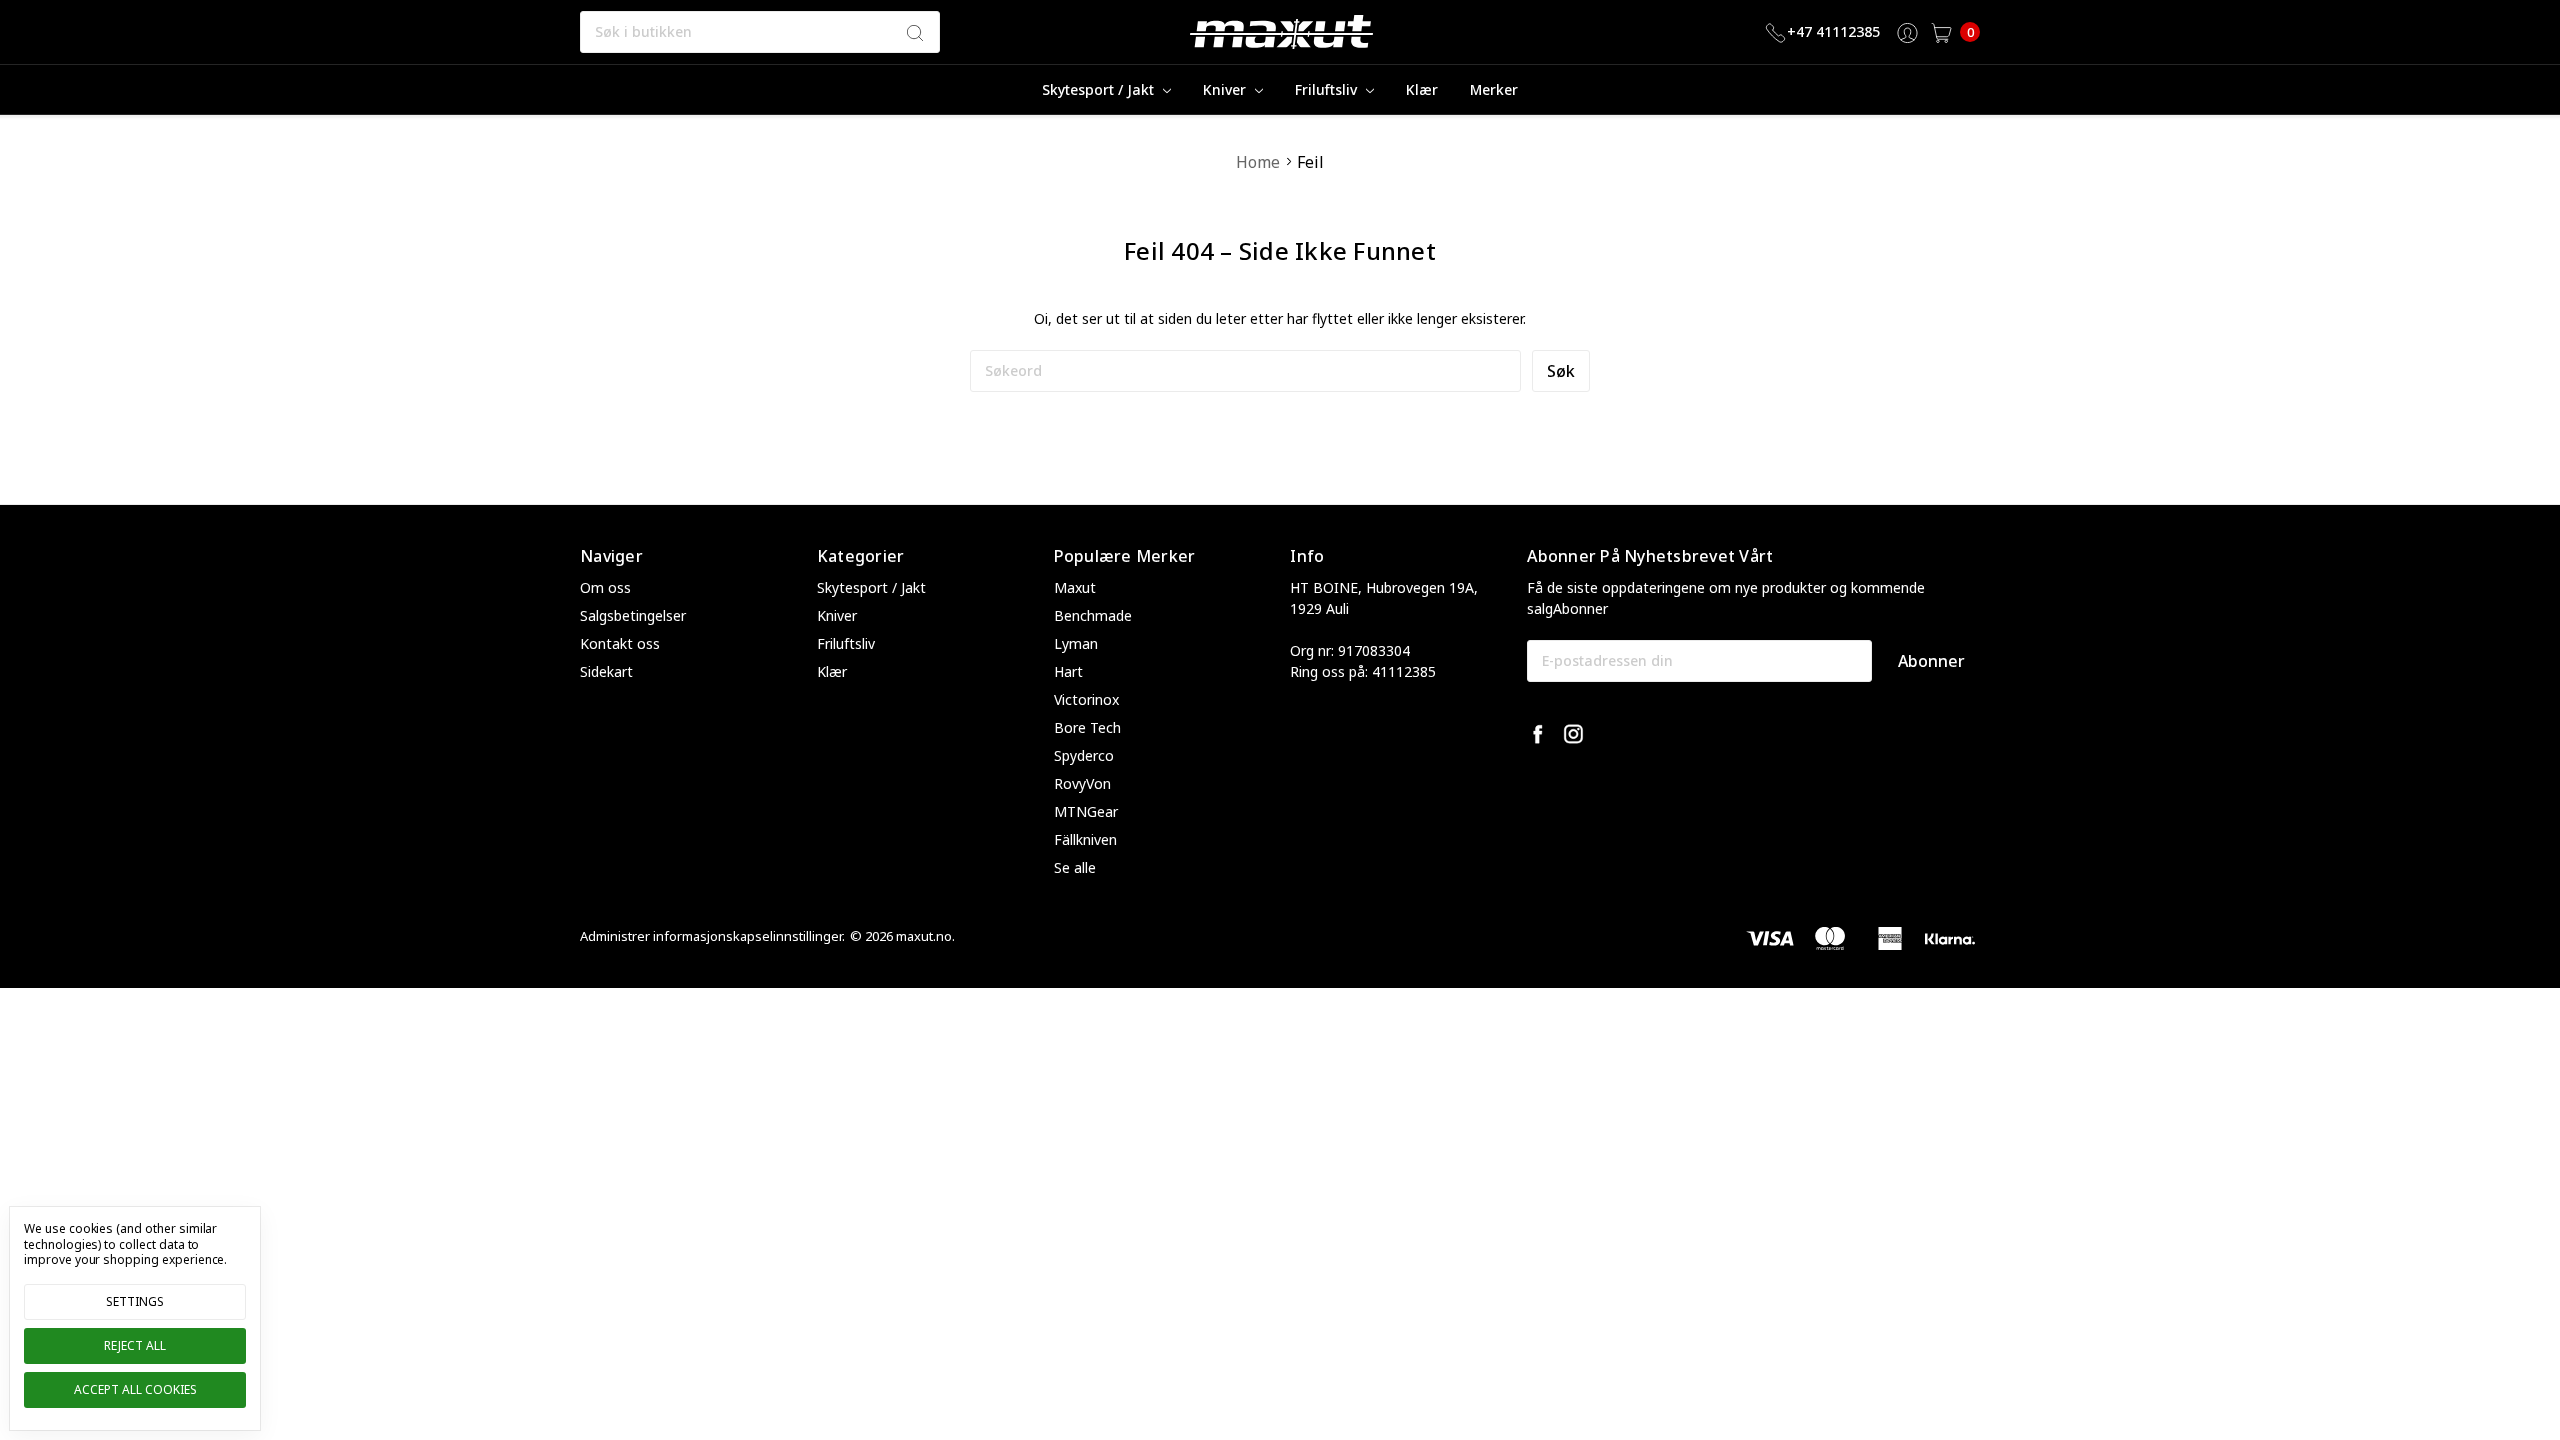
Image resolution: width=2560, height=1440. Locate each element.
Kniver (1226, 89)
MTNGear (1086, 811)
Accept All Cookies (135, 1389)
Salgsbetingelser (633, 615)
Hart (1068, 671)
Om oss (605, 587)
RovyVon (1082, 783)
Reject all (135, 1345)
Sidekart (606, 671)
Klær (1422, 89)
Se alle (1075, 867)
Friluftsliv (1328, 89)
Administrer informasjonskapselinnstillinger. (712, 936)
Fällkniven (1085, 839)
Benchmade (1093, 615)
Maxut (1075, 587)
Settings (135, 1301)
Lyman (1076, 643)
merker (1494, 89)
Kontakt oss (620, 643)
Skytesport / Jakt (1100, 89)
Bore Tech (1087, 727)
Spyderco (1084, 755)
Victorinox (1086, 699)
